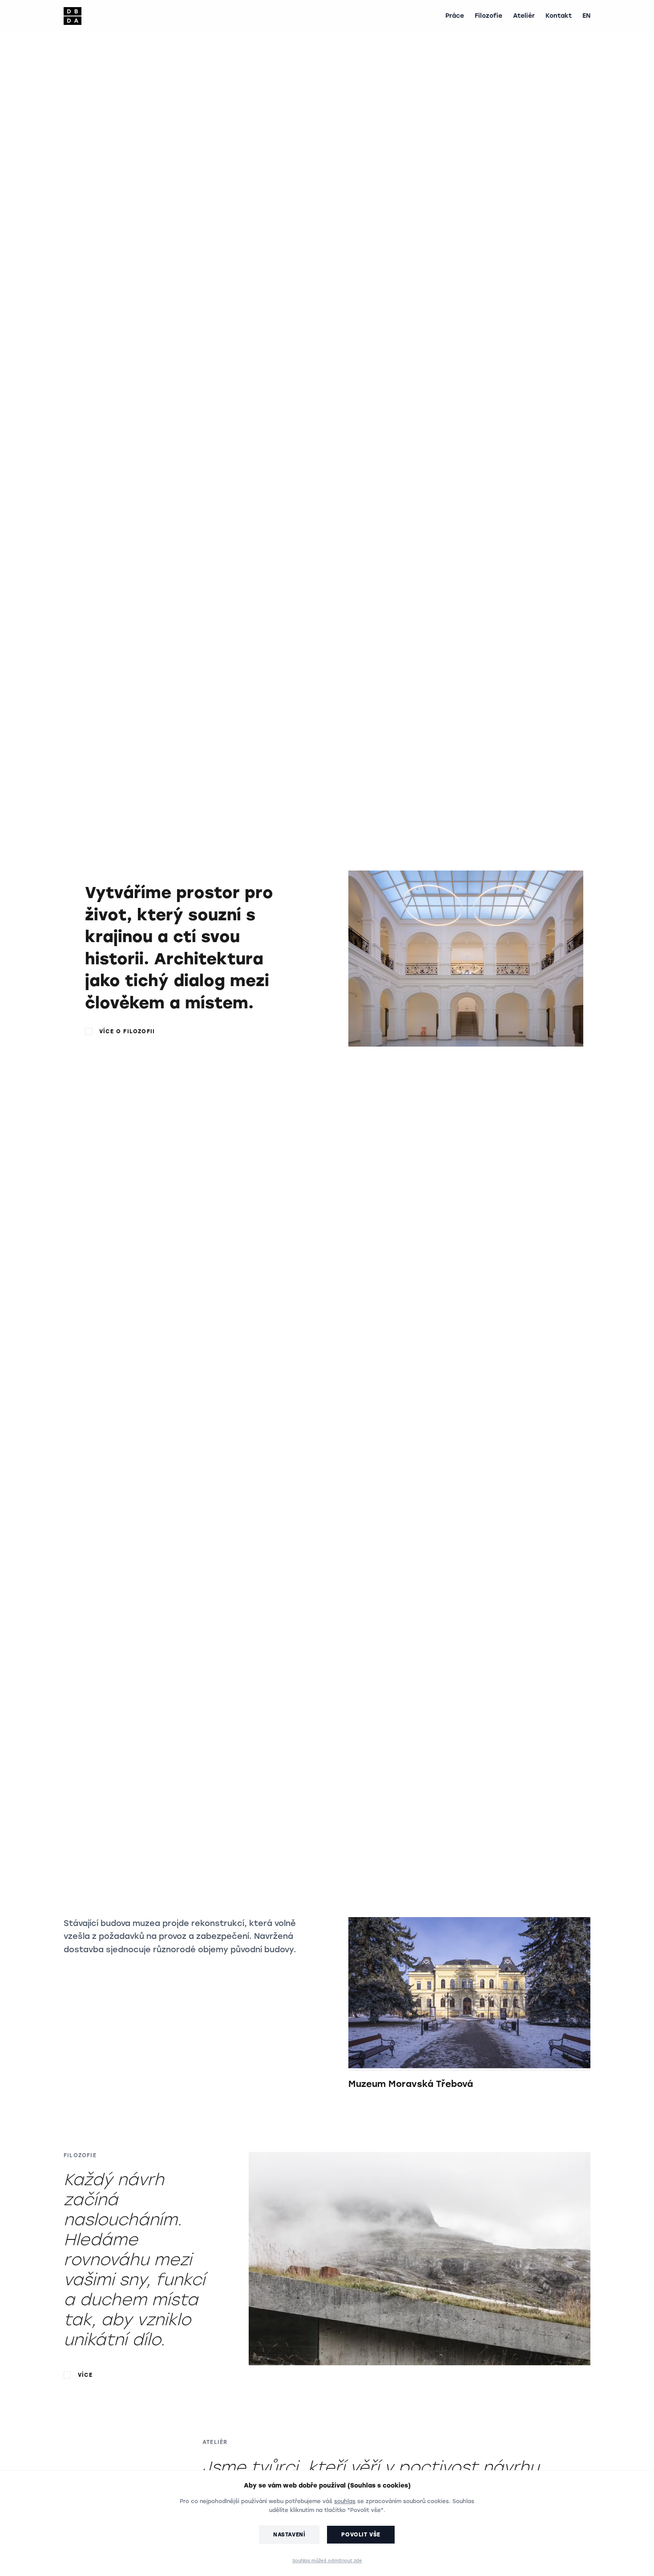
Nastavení (289, 2535)
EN (586, 16)
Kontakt (559, 16)
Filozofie (488, 16)
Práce (455, 16)
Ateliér (524, 16)
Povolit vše (361, 2535)
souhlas (345, 2501)
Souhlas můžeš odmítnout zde (327, 2561)
